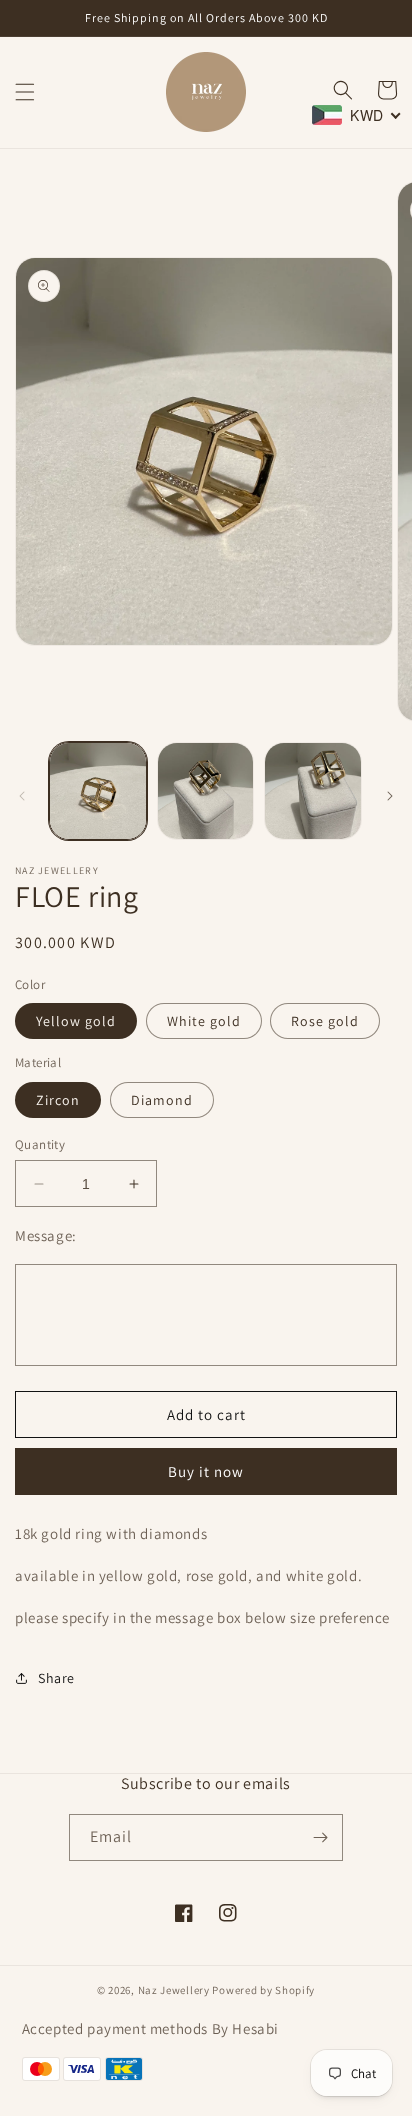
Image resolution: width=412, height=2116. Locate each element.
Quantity (40, 1144)
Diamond (162, 1100)
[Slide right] (390, 796)
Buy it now (206, 1471)
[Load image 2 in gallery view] (206, 791)
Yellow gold (76, 1021)
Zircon (58, 1100)
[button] (25, 92)
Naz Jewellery (174, 1990)
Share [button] (56, 1678)
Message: (46, 1235)
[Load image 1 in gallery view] (98, 791)
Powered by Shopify (263, 1990)
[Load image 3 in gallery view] (313, 791)
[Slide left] (22, 796)
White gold (204, 1021)
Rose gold (325, 1021)
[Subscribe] (320, 1837)
